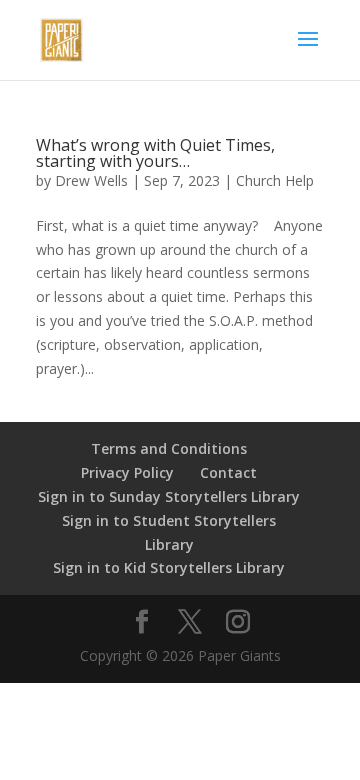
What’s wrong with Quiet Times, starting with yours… (155, 153)
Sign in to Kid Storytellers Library (169, 567)
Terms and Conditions (169, 448)
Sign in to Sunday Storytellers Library (169, 496)
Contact (228, 472)
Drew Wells (91, 180)
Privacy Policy (127, 472)
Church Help (275, 180)
